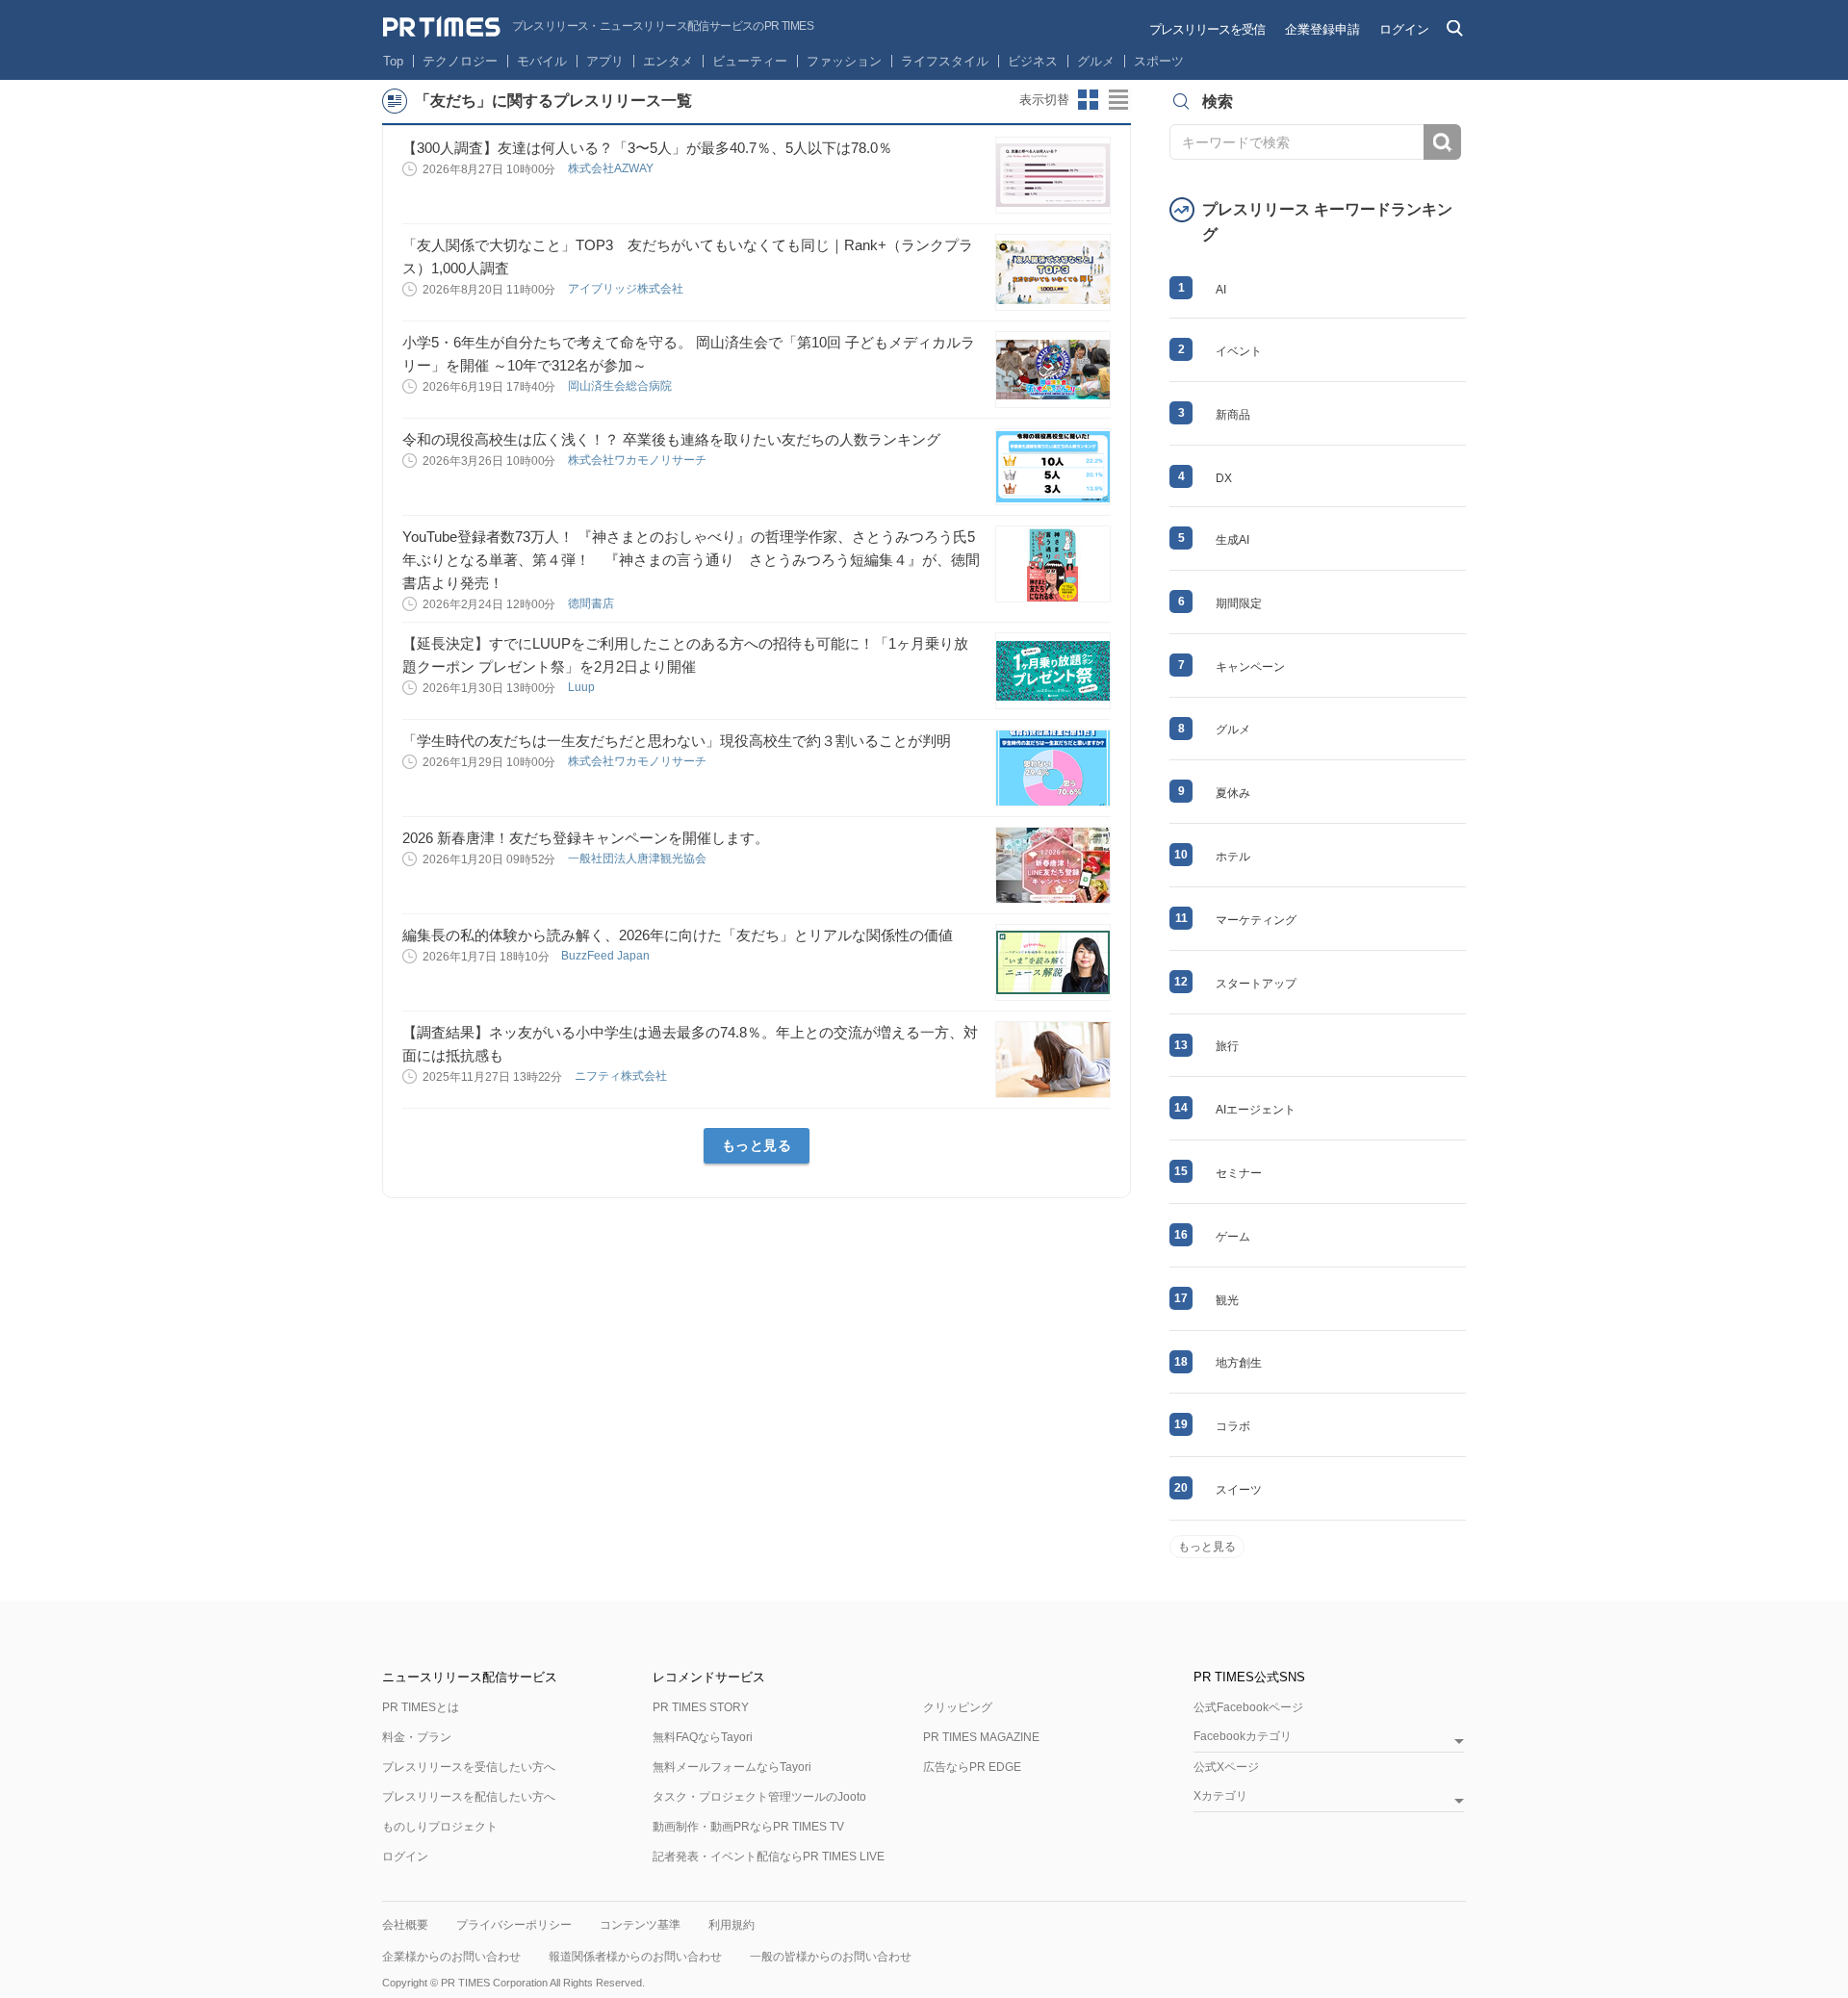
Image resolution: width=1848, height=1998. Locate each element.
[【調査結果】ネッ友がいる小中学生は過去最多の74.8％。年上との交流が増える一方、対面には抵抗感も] (1053, 1060)
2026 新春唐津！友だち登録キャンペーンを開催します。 (586, 838)
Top (393, 61)
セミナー (1239, 1173)
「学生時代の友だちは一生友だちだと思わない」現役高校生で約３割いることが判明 (677, 741)
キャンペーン (1250, 667)
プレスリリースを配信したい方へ (469, 1797)
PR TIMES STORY (701, 1707)
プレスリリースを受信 (1207, 29)
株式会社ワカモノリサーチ (639, 460)
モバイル (542, 61)
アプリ (605, 61)
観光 (1227, 1300)
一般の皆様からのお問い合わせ (831, 1957)
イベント (1239, 351)
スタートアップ (1256, 984)
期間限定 (1239, 603)
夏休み (1233, 793)
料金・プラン (417, 1737)
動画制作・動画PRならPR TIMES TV (748, 1827)
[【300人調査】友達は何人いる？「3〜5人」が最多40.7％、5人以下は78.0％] (1053, 175)
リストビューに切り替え (1119, 100)
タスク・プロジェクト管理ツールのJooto (759, 1797)
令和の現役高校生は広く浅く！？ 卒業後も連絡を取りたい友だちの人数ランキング (671, 439)
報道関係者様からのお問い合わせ (635, 1957)
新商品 (1233, 415)
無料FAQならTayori (703, 1737)
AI (1221, 290)
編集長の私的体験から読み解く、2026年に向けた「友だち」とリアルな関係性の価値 (678, 935)
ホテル (1233, 857)
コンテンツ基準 (640, 1925)
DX (1224, 478)
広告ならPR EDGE (972, 1767)
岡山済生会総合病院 (621, 386)
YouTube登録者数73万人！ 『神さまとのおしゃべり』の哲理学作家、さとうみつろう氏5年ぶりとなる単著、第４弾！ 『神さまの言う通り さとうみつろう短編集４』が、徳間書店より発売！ (691, 560)
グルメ (1096, 61)
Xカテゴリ (1220, 1796)
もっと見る (757, 1145)
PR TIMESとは (421, 1707)
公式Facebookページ (1248, 1707)
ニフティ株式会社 (622, 1076)
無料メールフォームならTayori (732, 1767)
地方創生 (1239, 1363)
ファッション (844, 61)
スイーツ (1239, 1490)
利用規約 (731, 1925)
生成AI (1232, 540)
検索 (1442, 142)
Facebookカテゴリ (1243, 1737)
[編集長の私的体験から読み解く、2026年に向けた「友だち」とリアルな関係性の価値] (1053, 962)
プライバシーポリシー (514, 1925)
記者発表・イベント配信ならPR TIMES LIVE (769, 1857)
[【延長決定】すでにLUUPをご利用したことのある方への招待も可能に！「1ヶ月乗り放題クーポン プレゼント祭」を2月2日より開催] (1053, 671)
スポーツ (1159, 61)
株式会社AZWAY (612, 168)
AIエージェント (1256, 1110)
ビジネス (1033, 61)
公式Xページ (1226, 1767)
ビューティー (750, 61)
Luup (583, 687)
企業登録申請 (1322, 29)
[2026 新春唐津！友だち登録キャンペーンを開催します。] (1053, 865)
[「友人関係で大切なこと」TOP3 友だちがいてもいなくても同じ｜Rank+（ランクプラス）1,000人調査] (1053, 272)
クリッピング (958, 1707)
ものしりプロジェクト (440, 1827)
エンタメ (668, 61)
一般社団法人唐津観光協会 (639, 858)
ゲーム (1233, 1237)
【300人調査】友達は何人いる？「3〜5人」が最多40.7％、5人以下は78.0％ (647, 148)
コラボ (1233, 1426)
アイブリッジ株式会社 (627, 289)
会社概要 (405, 1925)
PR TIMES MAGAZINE (981, 1737)
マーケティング (1256, 920)
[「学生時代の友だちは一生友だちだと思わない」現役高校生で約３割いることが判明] (1053, 768)
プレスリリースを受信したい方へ (469, 1767)
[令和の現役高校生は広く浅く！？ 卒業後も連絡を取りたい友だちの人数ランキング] (1053, 467)
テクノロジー (460, 61)
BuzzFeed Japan (607, 956)
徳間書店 (592, 603)
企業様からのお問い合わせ (451, 1957)
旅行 (1227, 1046)
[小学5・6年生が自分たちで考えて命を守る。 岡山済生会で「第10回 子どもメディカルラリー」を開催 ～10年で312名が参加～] (1053, 370)
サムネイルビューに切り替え (1089, 100)
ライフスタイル (945, 61)
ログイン (1404, 29)
